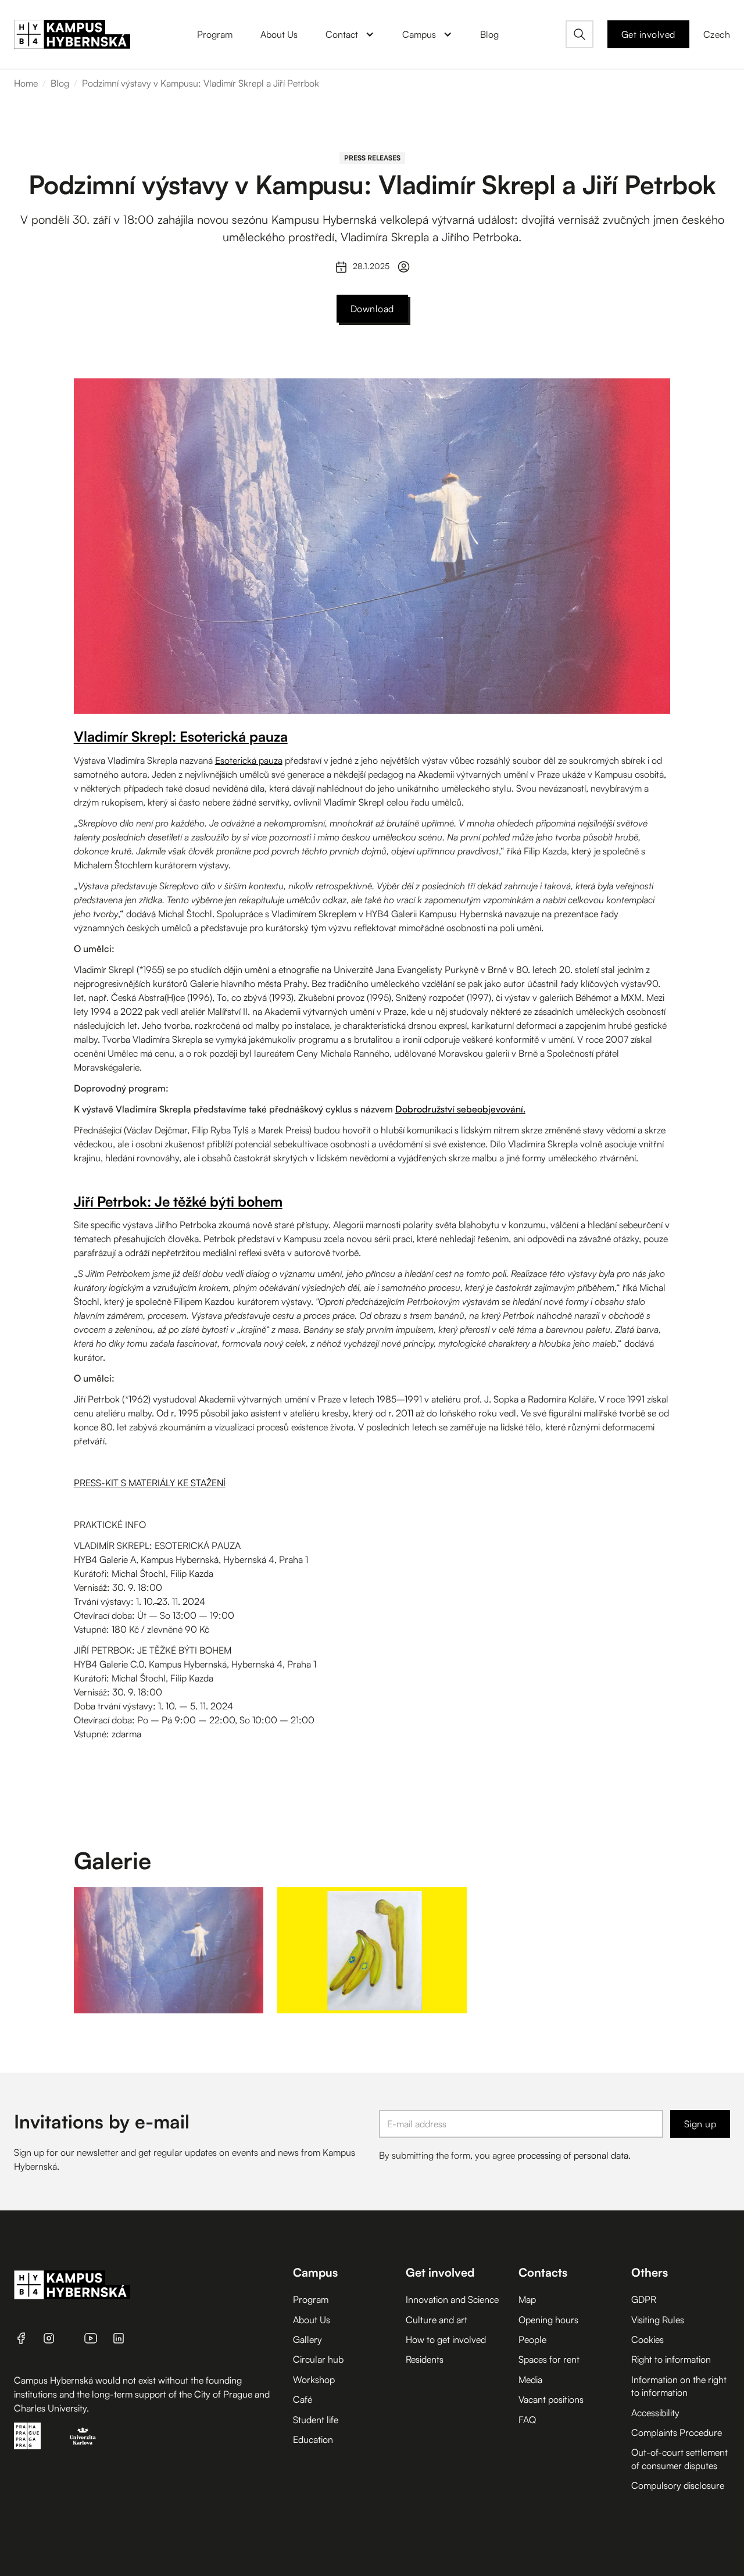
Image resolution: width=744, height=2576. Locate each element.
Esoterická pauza (249, 760)
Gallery (307, 2339)
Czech (717, 34)
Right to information (671, 2359)
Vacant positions (551, 2399)
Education (313, 2439)
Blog (60, 83)
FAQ (527, 2420)
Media (530, 2380)
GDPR (644, 2299)
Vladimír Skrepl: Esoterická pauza (181, 736)
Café (303, 2399)
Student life (316, 2420)
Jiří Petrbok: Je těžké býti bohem (178, 1201)
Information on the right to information (679, 2386)
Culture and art (437, 2320)
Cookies (648, 2339)
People (532, 2339)
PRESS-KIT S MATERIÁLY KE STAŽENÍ (150, 1483)
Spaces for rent (549, 2359)
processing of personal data (573, 2155)
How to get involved (446, 2339)
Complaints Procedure (677, 2432)
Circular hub (318, 2359)
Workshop (314, 2380)
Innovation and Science (452, 2299)
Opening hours (548, 2320)
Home (26, 83)
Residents (425, 2359)
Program (311, 2299)
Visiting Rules (658, 2320)
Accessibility (655, 2413)
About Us (312, 2320)
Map (527, 2299)
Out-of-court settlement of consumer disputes (679, 2459)
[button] (350, 34)
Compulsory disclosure (678, 2485)
